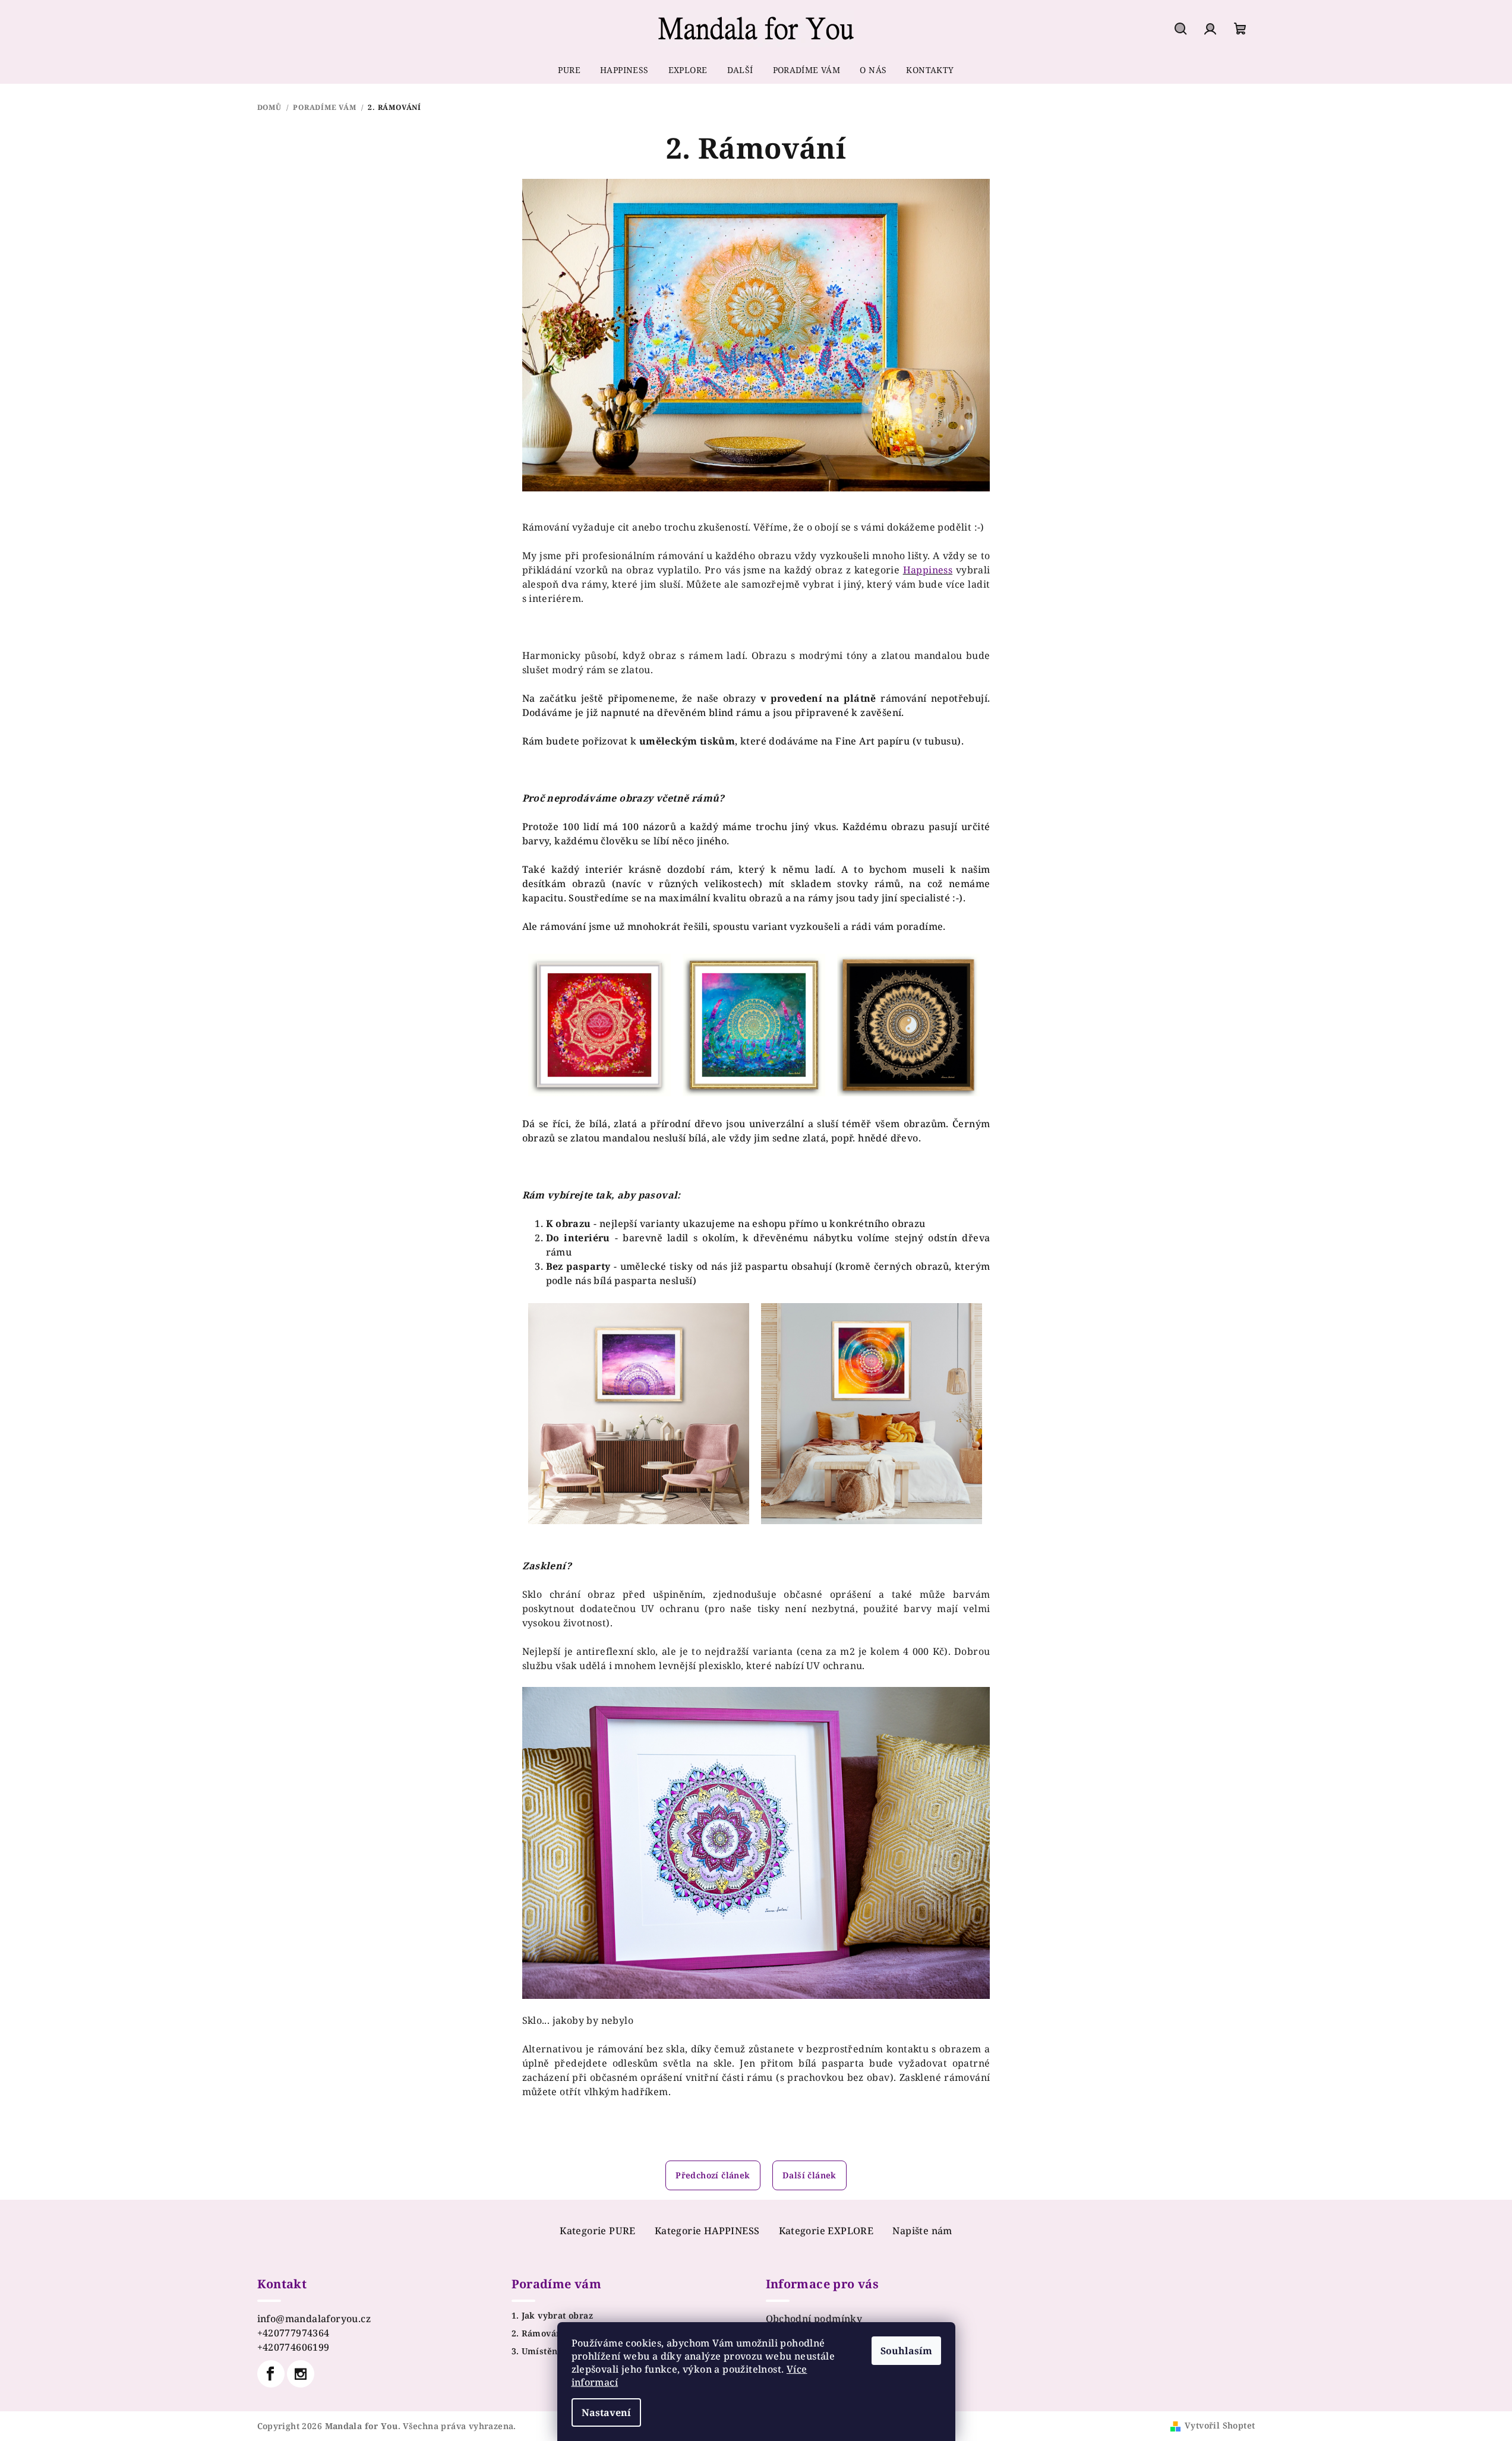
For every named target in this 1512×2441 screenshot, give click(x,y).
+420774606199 (293, 2347)
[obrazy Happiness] (954, 570)
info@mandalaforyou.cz (314, 2319)
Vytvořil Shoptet (1220, 2425)
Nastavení (606, 2412)
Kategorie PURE (598, 2231)
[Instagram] (301, 2374)
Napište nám (922, 2231)
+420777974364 (293, 2333)
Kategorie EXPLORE (826, 2231)
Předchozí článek (713, 2175)
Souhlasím (906, 2351)
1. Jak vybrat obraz (553, 2316)
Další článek (809, 2175)
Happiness (928, 570)
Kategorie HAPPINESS (707, 2231)
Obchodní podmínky (814, 2319)
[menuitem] (569, 70)
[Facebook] (271, 2374)
